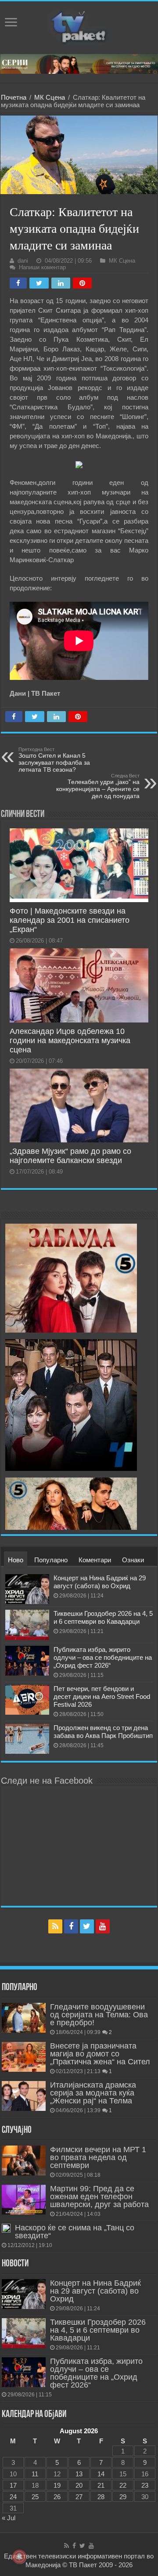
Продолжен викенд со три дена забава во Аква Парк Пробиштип (103, 1732)
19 (57, 2485)
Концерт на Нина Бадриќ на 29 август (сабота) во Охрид (100, 1582)
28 (101, 2497)
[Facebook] (71, 1926)
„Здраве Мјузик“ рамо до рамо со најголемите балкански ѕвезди (70, 1156)
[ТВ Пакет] (79, 26)
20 (79, 2485)
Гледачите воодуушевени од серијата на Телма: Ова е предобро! (99, 2015)
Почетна (14, 97)
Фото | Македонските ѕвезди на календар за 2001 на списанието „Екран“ (70, 920)
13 (79, 2474)
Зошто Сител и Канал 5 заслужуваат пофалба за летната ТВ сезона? (54, 760)
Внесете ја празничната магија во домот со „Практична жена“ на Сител (100, 2054)
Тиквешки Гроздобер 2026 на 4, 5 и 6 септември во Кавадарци (103, 1617)
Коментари (95, 1560)
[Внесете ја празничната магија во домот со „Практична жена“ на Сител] (24, 2057)
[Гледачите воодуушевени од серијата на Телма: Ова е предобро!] (24, 2018)
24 (13, 2497)
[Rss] (55, 1926)
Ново (16, 1560)
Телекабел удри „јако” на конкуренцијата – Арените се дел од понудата (98, 786)
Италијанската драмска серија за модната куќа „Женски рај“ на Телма (93, 2093)
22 (123, 2485)
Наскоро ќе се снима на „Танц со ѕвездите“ (75, 2232)
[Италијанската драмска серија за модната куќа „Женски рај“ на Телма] (24, 2096)
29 (123, 2497)
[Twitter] (87, 1926)
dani (23, 261)
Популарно (51, 1560)
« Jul (9, 2518)
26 (57, 2497)
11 (35, 2474)
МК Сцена (50, 97)
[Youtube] (103, 1926)
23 (145, 2485)
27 (79, 2497)
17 (13, 2485)
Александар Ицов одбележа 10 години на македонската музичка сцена (70, 1041)
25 (35, 2497)
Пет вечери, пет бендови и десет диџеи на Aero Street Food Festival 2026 (102, 1696)
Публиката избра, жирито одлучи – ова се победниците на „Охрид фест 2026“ (103, 1657)
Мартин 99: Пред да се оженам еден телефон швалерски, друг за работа (99, 2197)
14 (101, 2474)
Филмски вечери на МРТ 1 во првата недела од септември (98, 2157)
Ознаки (133, 1560)
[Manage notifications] (19, 2557)
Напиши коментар (42, 267)
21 (101, 2485)
